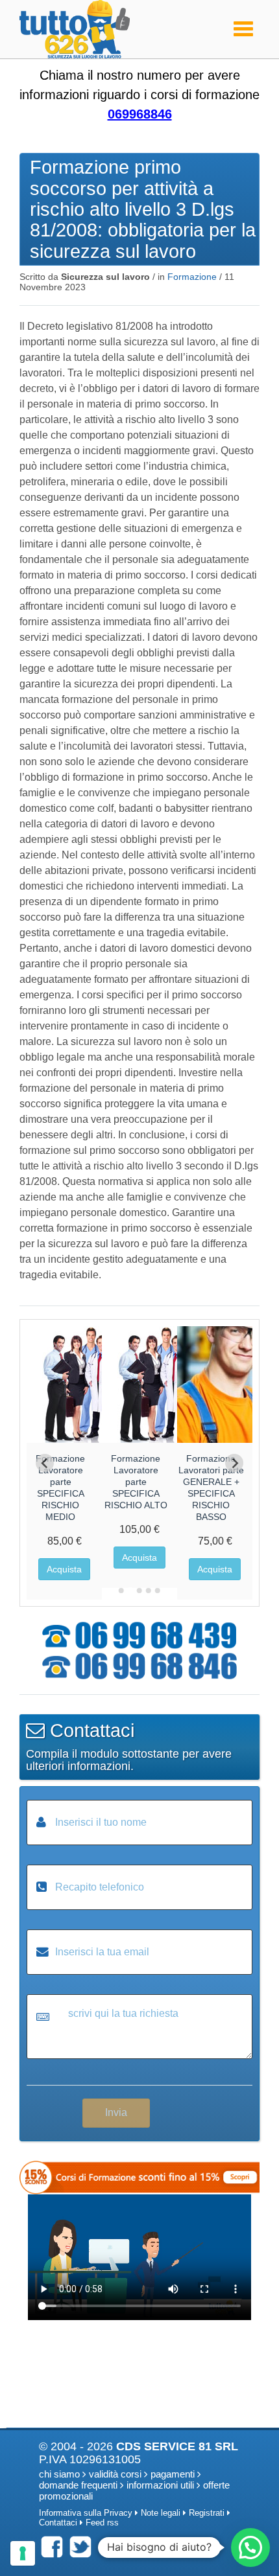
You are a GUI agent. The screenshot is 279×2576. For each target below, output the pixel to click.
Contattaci (58, 2523)
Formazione (192, 277)
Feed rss (102, 2523)
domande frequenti (78, 2485)
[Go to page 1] (121, 1591)
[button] (250, 2547)
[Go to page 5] (158, 1591)
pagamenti (173, 2474)
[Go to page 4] (149, 1591)
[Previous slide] (45, 1463)
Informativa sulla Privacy (86, 2513)
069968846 (140, 114)
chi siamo (59, 2474)
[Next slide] (234, 1463)
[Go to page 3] (139, 1591)
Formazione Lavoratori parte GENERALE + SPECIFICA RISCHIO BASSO (211, 1488)
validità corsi (115, 2474)
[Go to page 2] (130, 1591)
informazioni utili (160, 2485)
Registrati (207, 2513)
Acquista (64, 1569)
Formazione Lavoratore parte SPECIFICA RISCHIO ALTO (136, 1482)
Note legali (161, 2513)
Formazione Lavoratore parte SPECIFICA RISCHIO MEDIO (60, 1488)
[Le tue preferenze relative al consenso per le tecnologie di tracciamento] (23, 2553)
